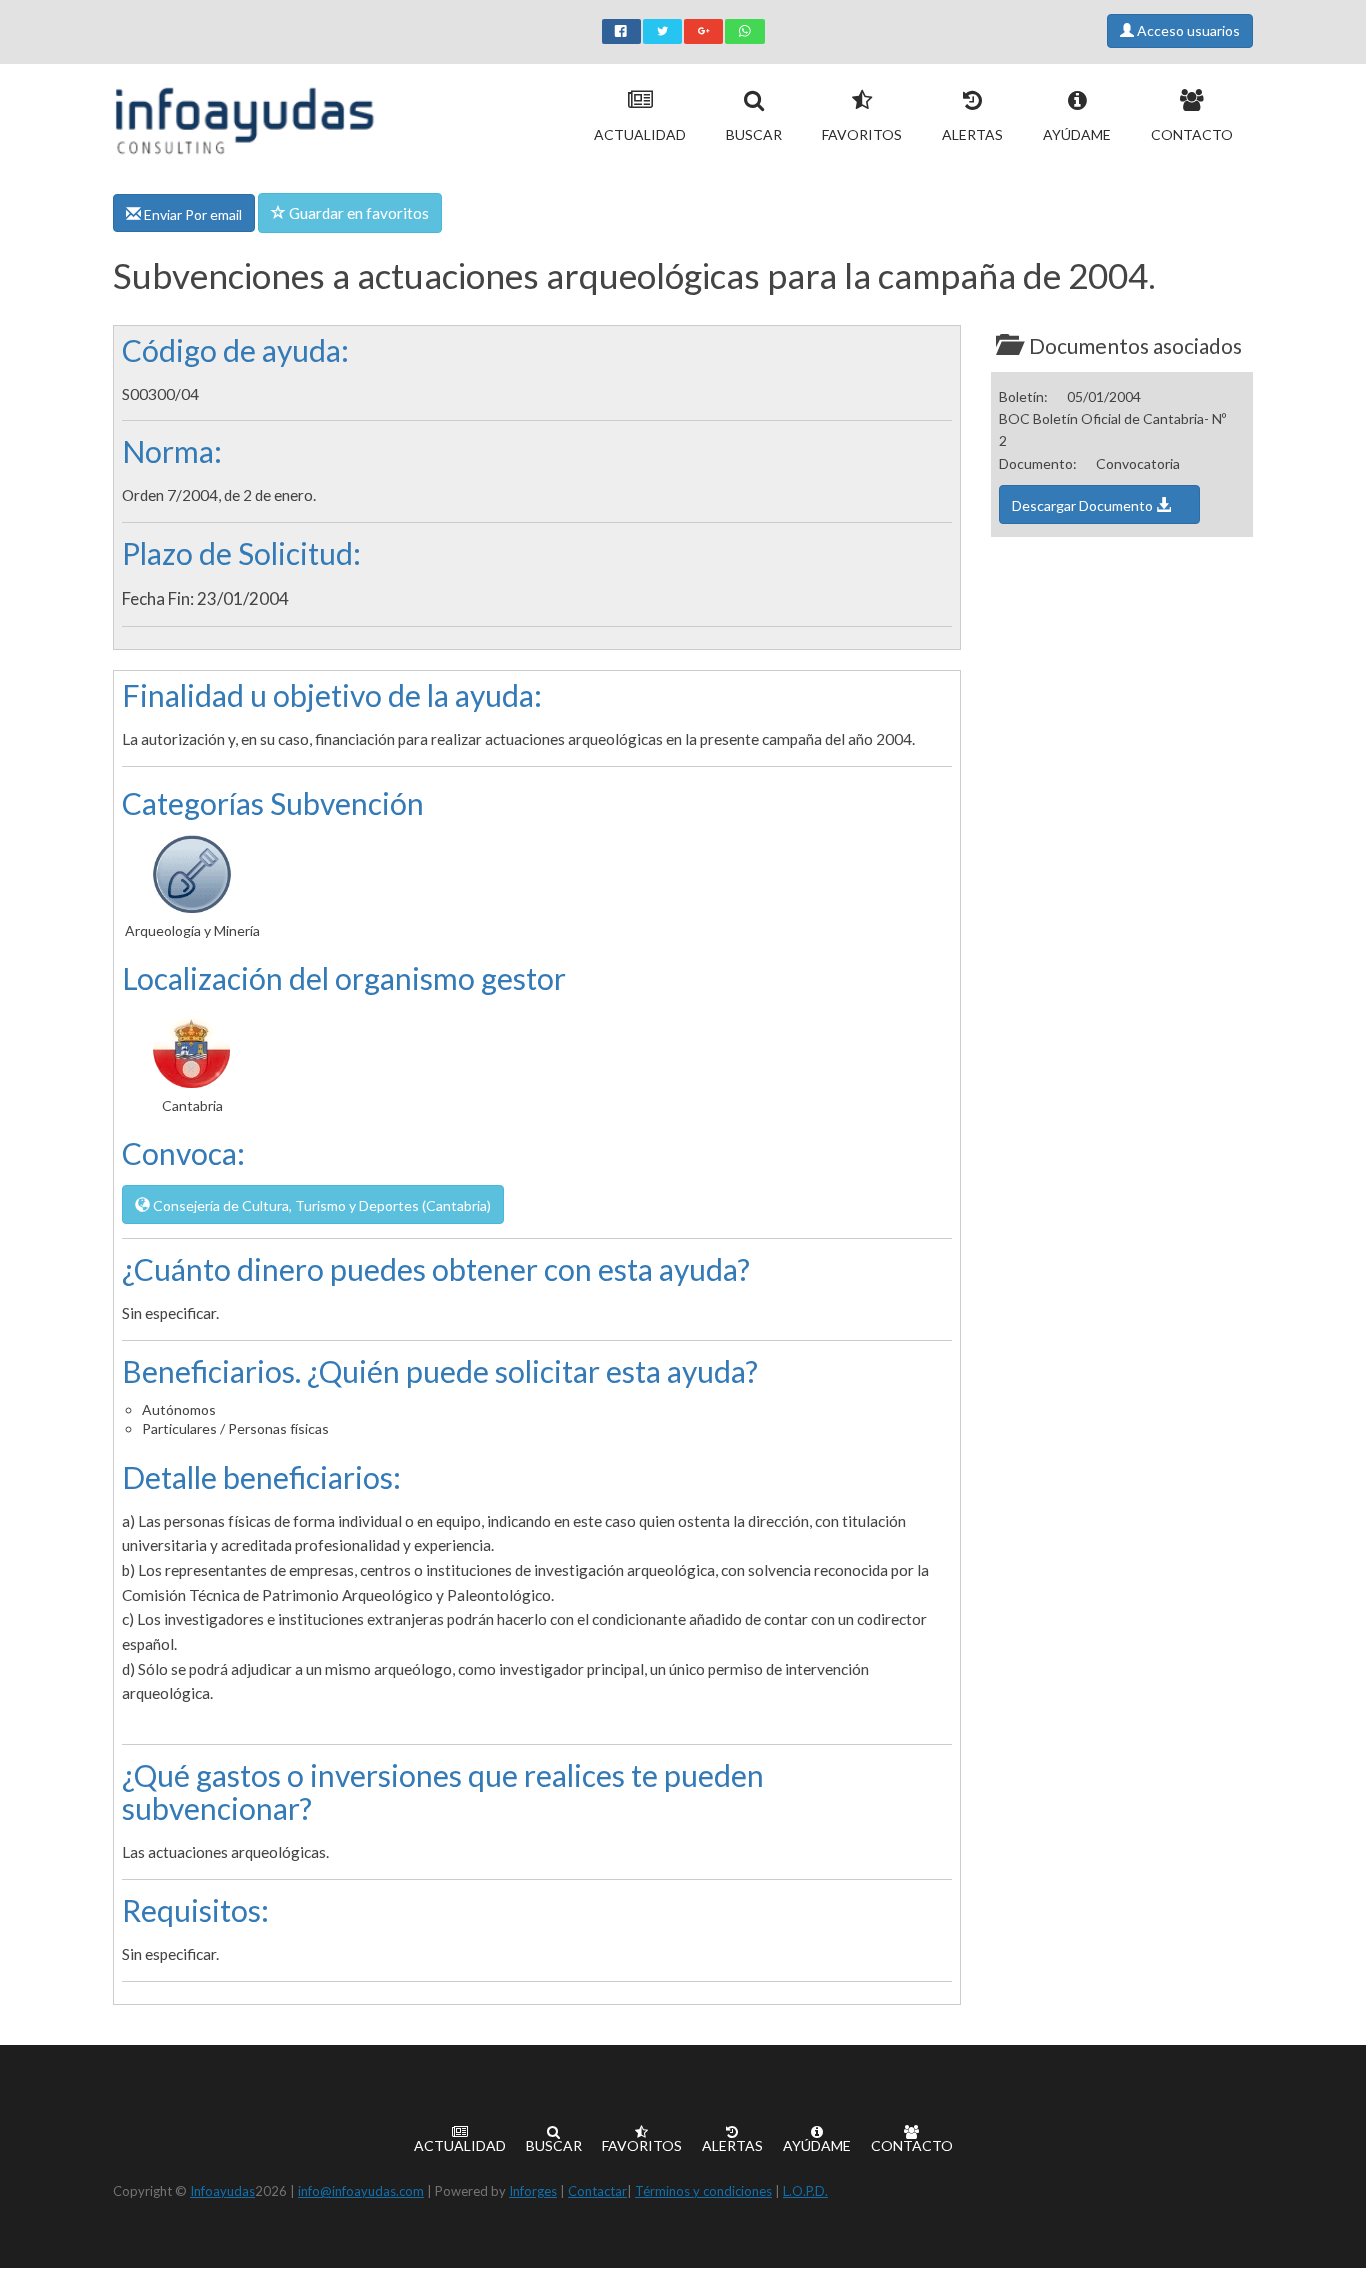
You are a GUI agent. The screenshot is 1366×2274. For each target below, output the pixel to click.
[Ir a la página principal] (244, 116)
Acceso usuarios (1187, 30)
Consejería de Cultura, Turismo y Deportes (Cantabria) (320, 1205)
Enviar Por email (191, 214)
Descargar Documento (1084, 505)
